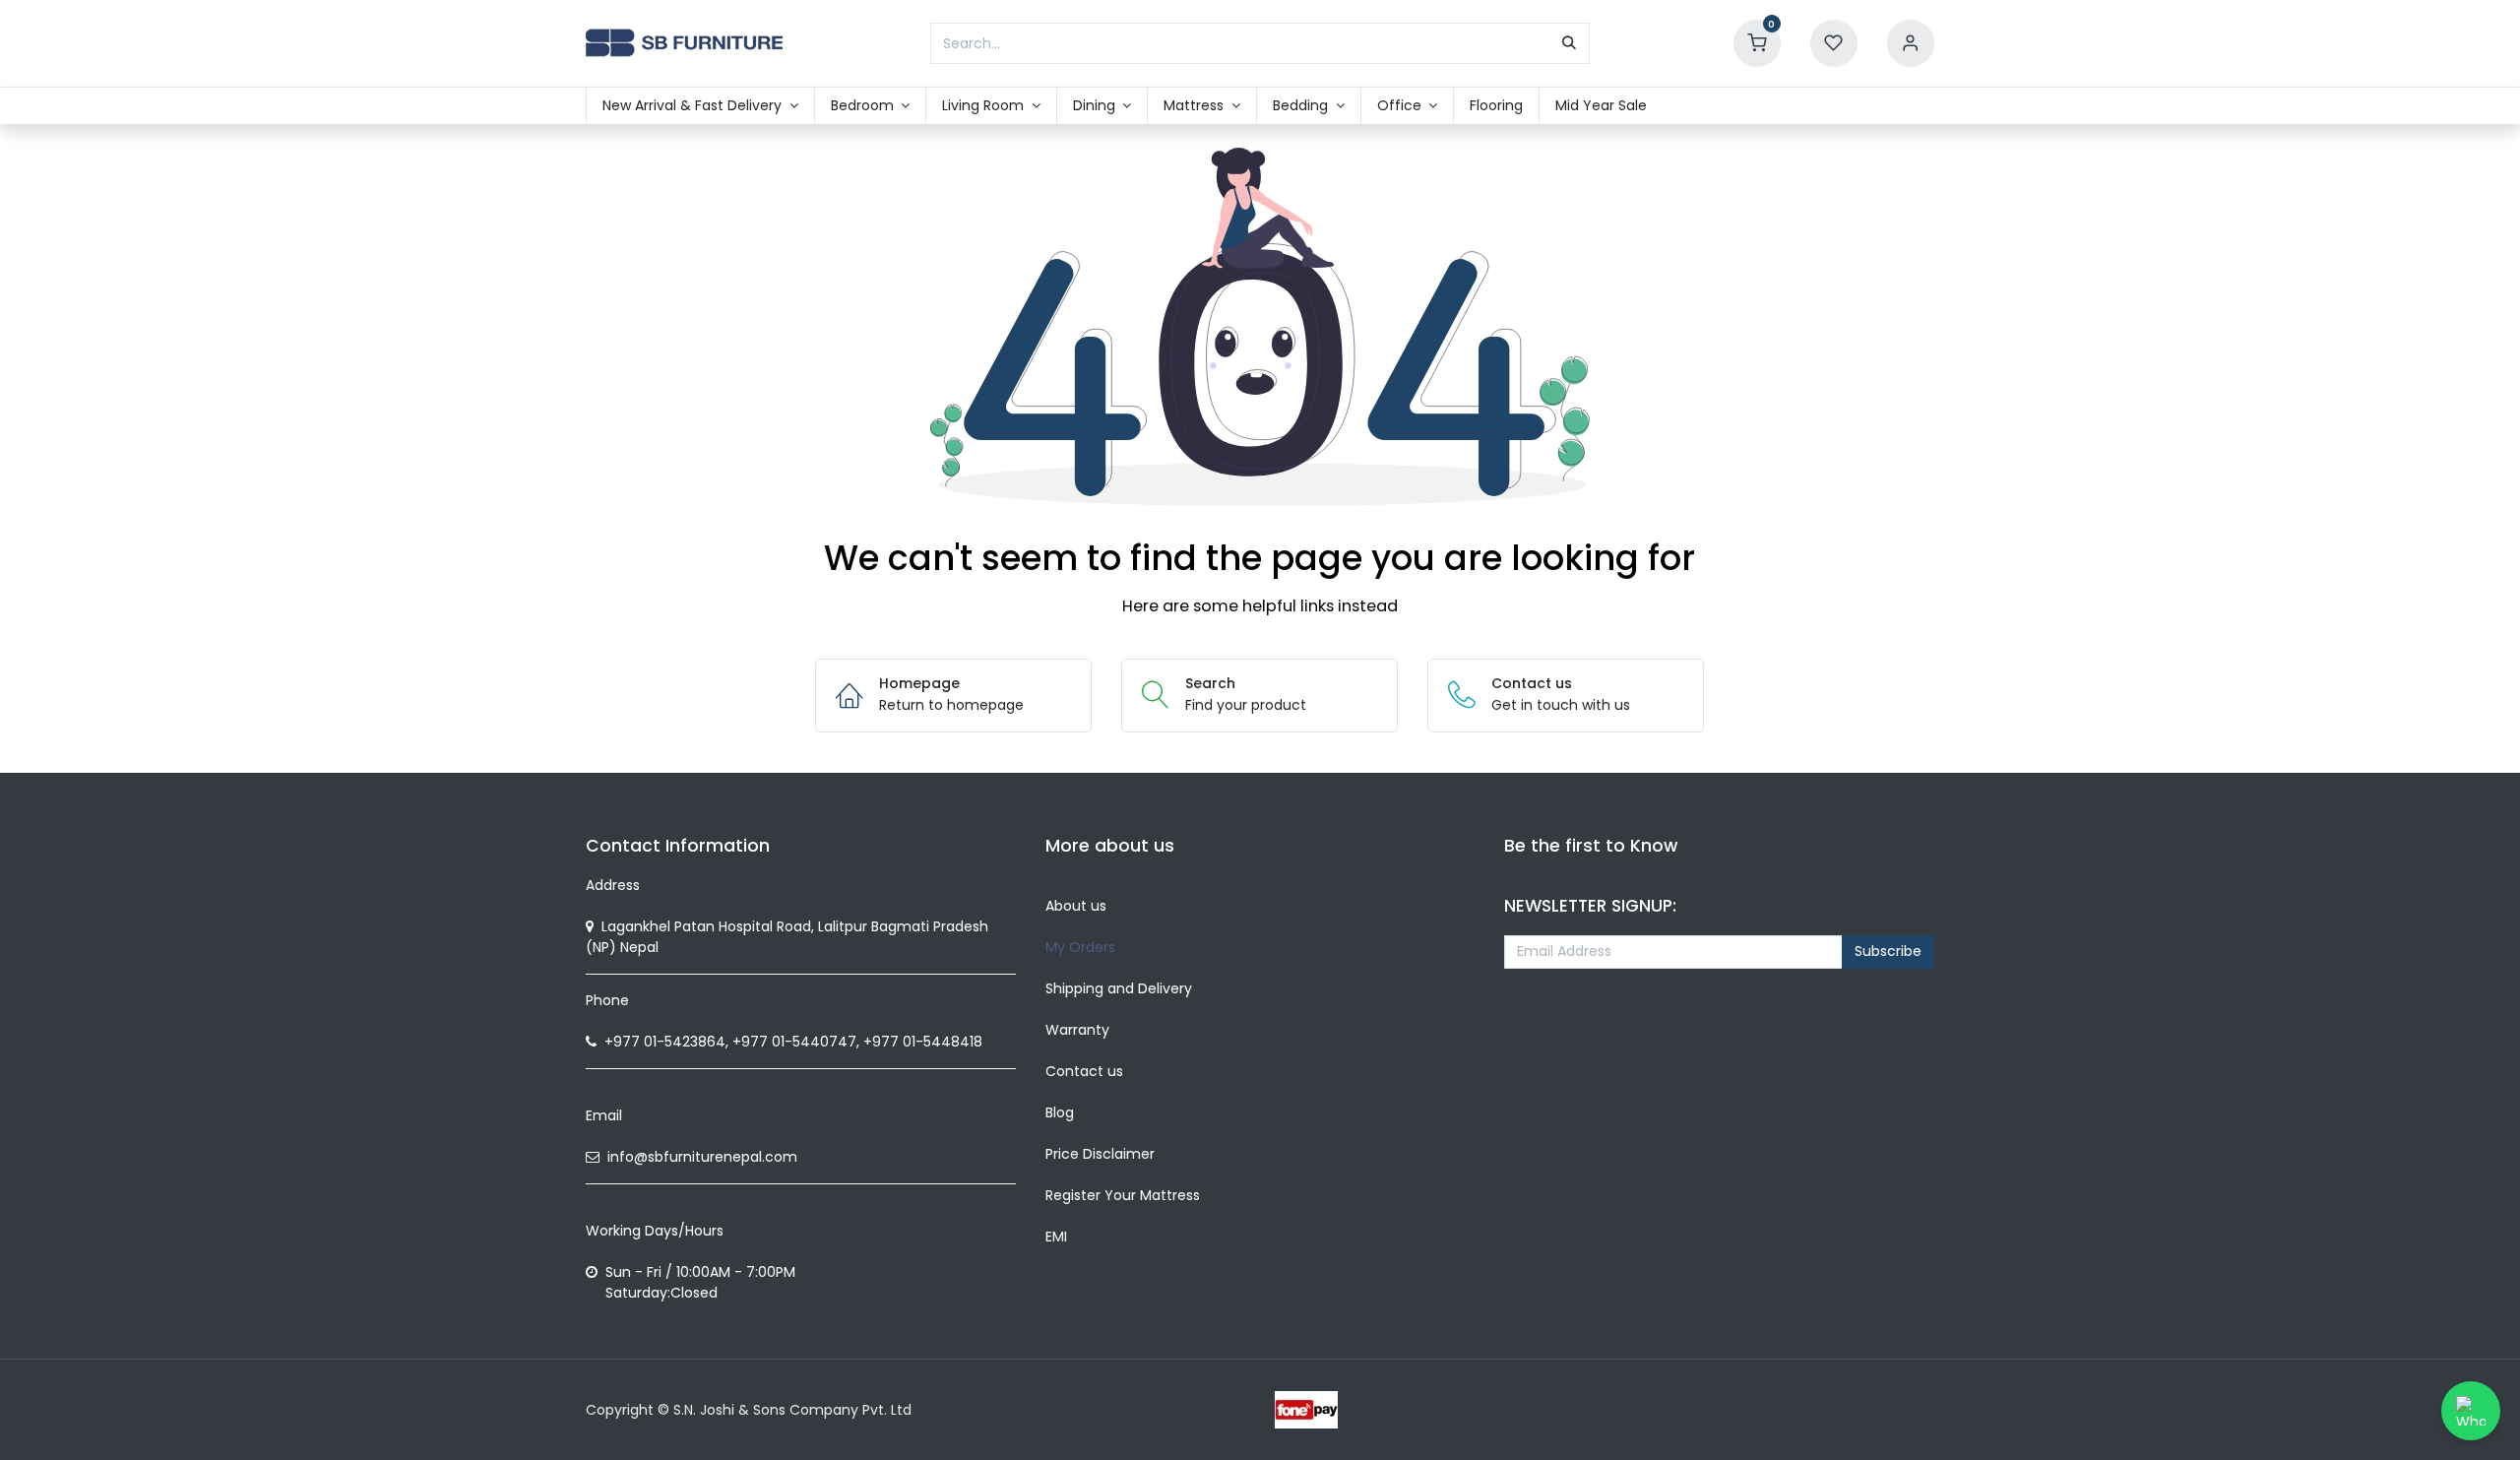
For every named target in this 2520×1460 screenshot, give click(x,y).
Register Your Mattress (1123, 1195)
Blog (1060, 1112)
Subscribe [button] (1888, 951)
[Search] (1569, 43)
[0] (1757, 42)
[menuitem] (700, 106)
